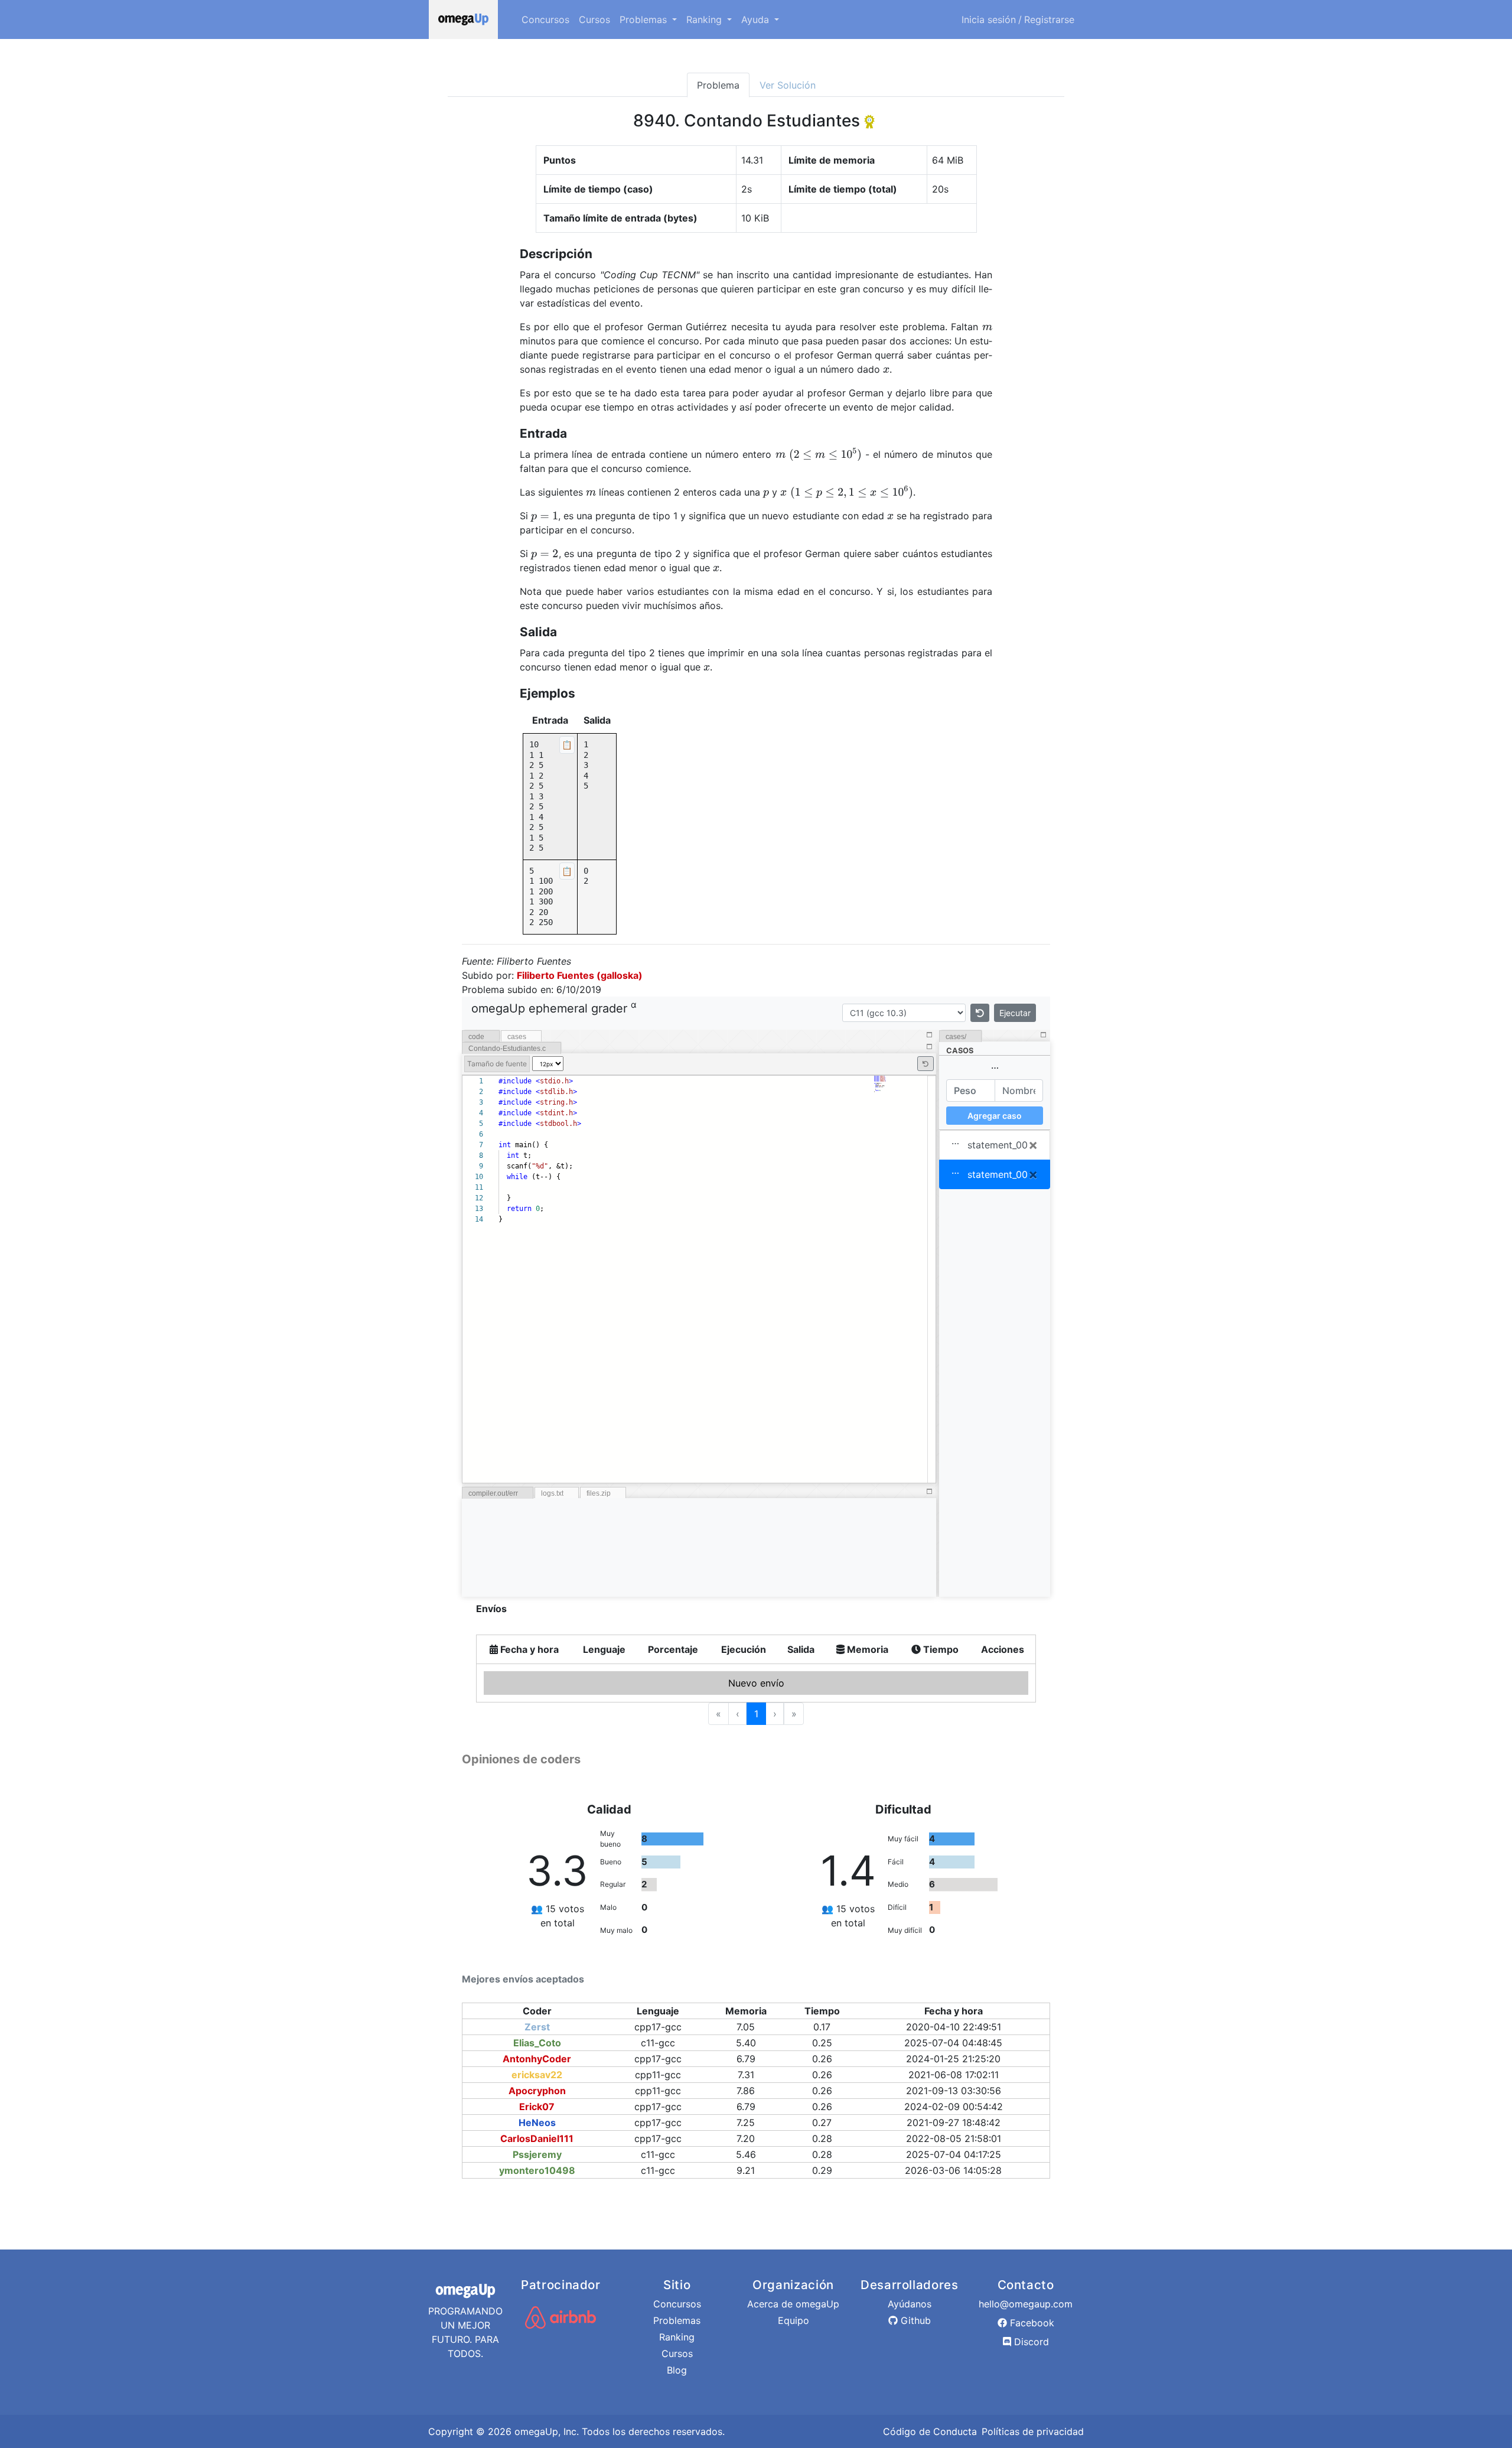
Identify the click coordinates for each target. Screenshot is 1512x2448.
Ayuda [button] (757, 19)
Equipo (794, 2320)
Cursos (594, 19)
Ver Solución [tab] (788, 85)
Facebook (1031, 2323)
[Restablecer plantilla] (980, 1013)
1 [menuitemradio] (756, 1714)
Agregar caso (995, 1116)
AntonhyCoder (537, 2059)
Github (914, 2320)
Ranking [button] (706, 19)
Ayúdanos (910, 2304)
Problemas (677, 2320)
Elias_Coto (537, 2043)
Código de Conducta (930, 2431)
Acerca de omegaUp (793, 2304)
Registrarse (1049, 19)
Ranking (677, 2337)
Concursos (545, 19)
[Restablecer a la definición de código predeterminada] (926, 1064)
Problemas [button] (645, 19)
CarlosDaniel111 (537, 2138)
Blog (677, 2370)
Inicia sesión (989, 19)
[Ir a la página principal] (463, 19)
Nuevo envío (756, 1683)
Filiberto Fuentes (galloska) (580, 975)
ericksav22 (537, 2075)
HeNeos (537, 2123)
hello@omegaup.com (1026, 2304)
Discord (1030, 2342)
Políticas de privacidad (1033, 2431)
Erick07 (537, 2107)
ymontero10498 (537, 2170)
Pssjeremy (537, 2154)
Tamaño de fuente (497, 1064)
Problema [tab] (718, 85)
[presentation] (987, 327)
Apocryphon (537, 2091)
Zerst (537, 2027)
